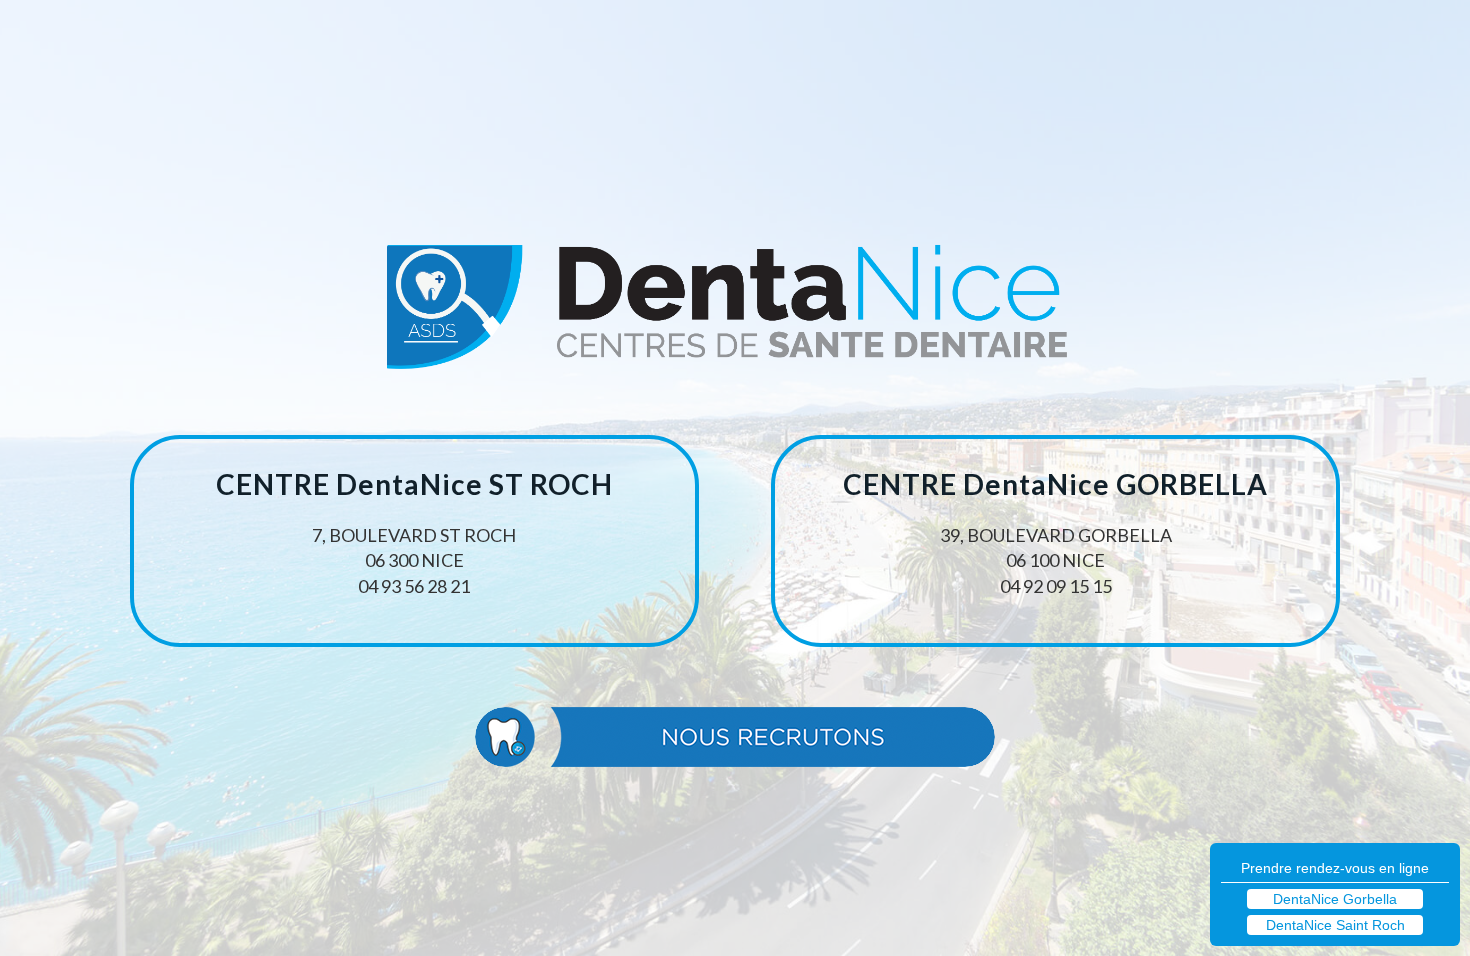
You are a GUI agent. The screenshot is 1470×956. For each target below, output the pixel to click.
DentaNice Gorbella (1335, 899)
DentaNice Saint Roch (1335, 925)
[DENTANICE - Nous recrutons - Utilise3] (735, 737)
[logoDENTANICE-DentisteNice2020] (735, 314)
